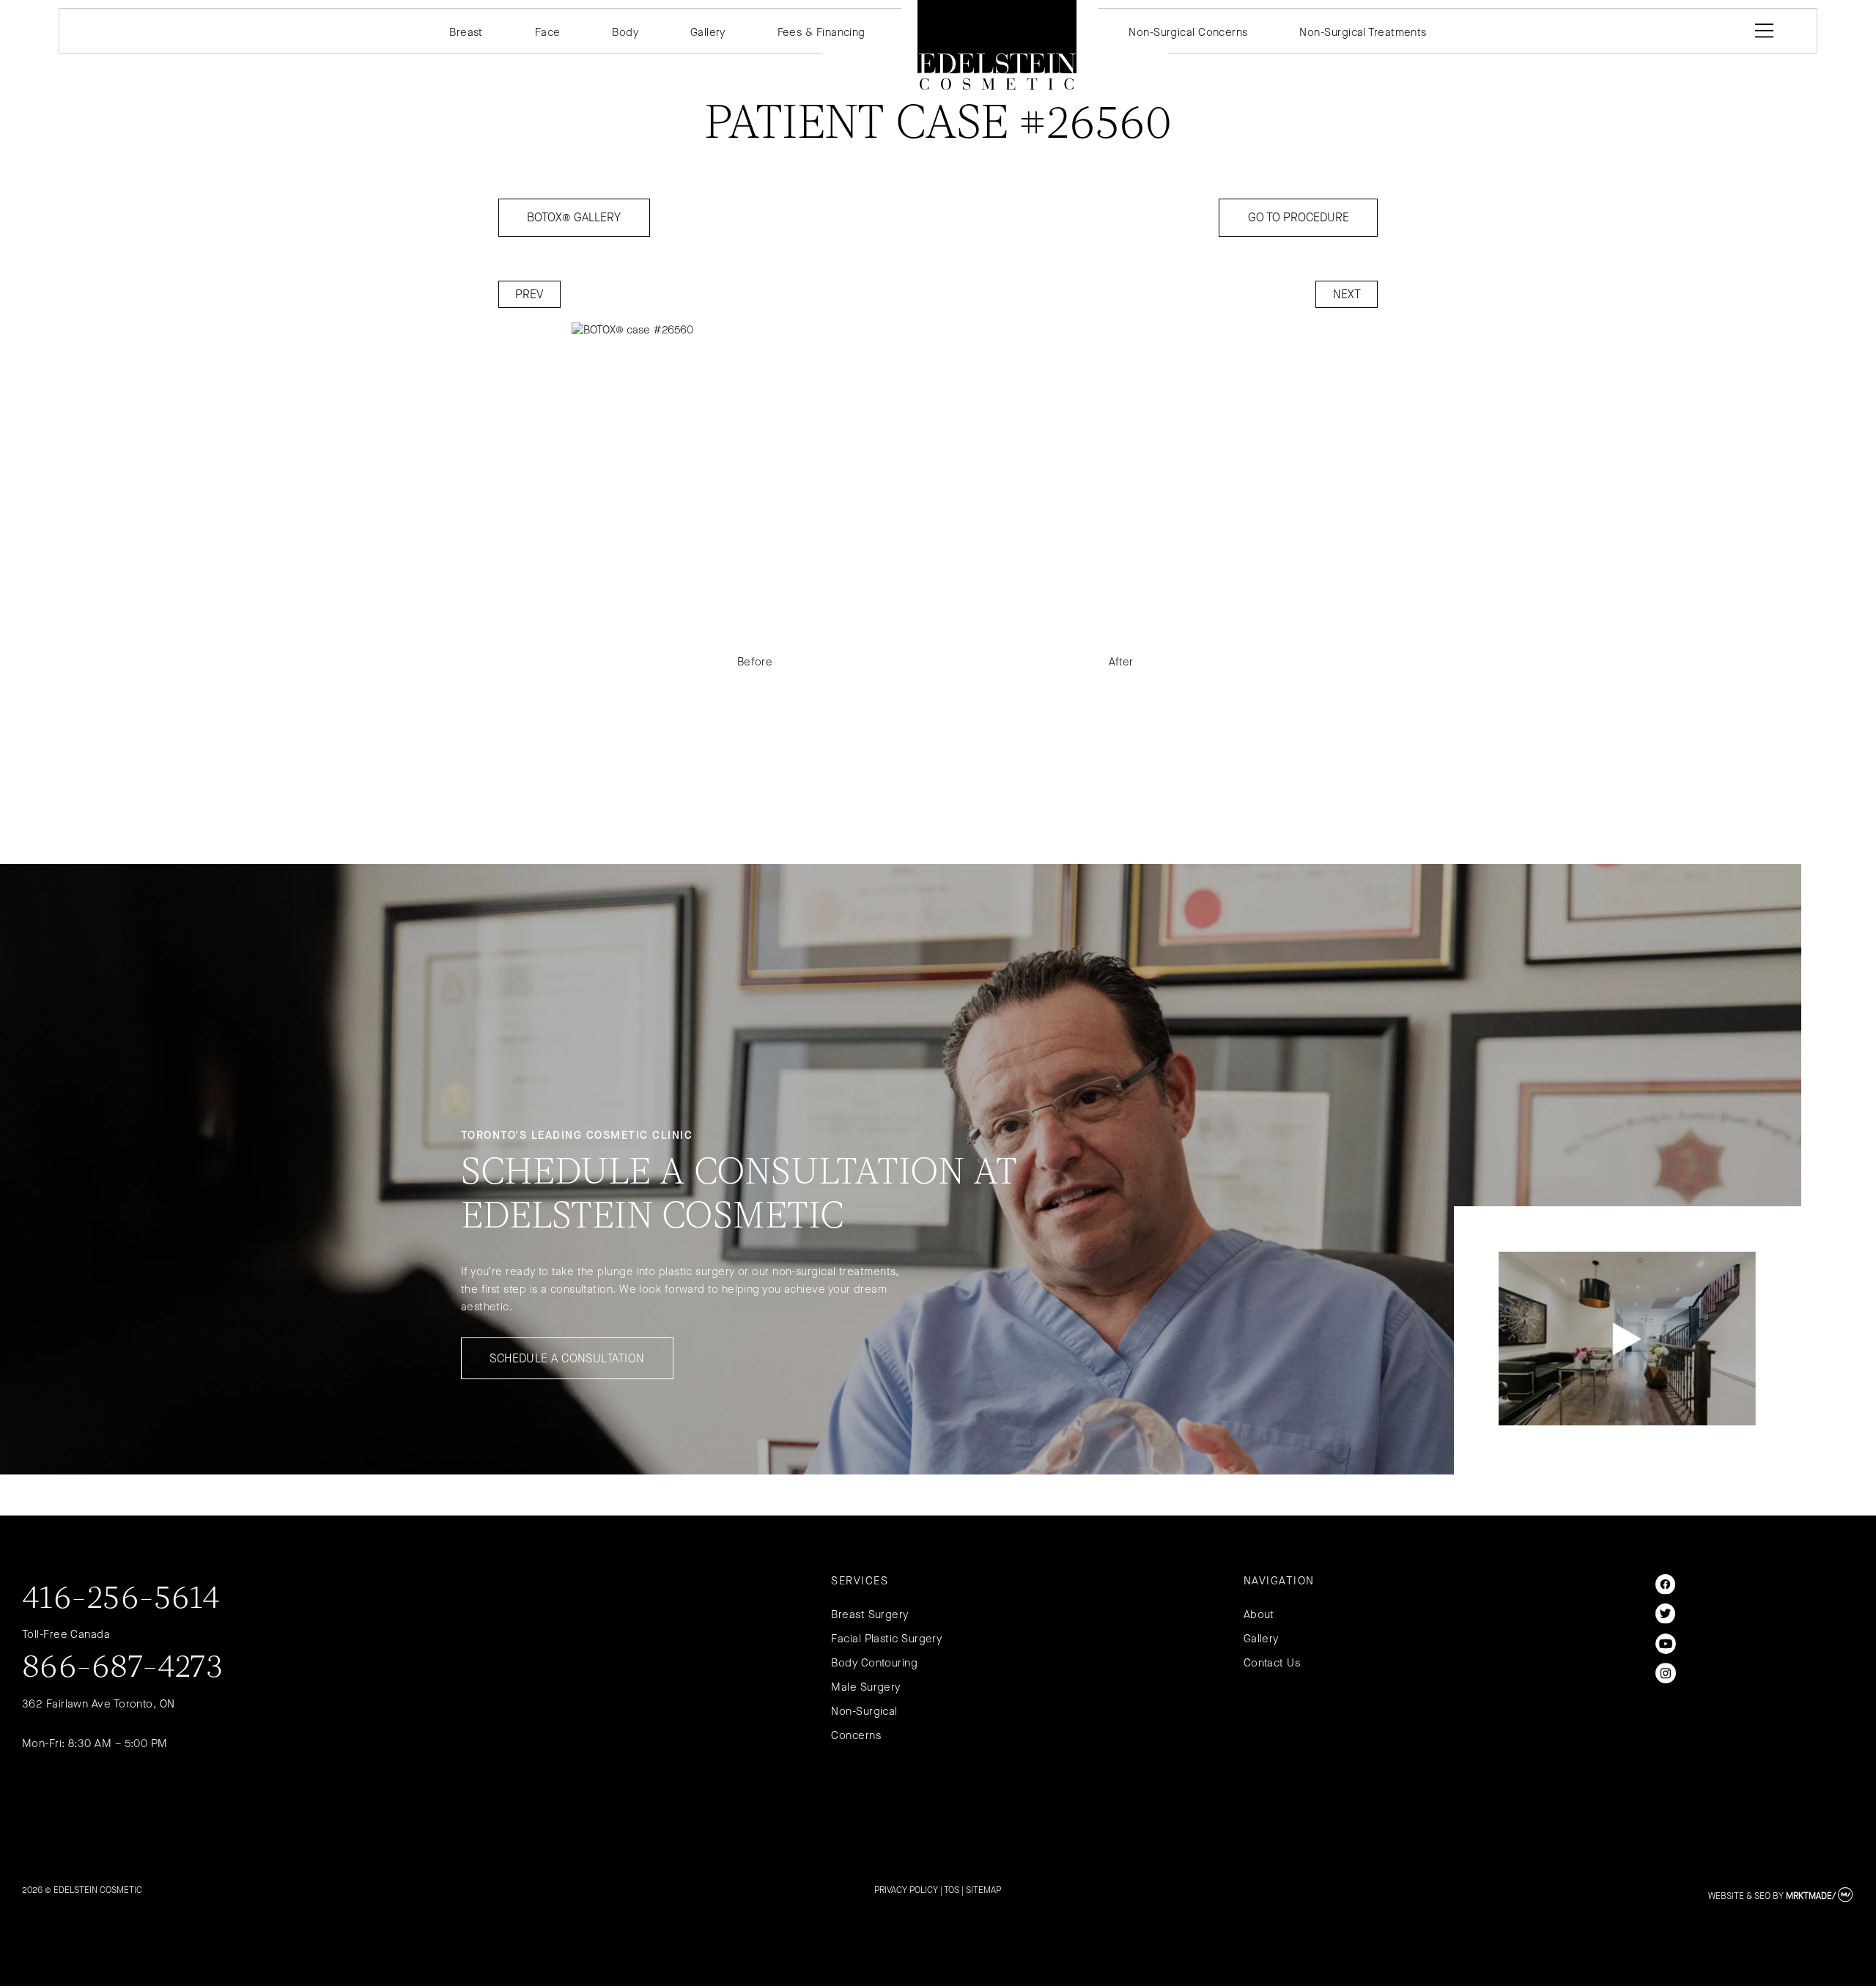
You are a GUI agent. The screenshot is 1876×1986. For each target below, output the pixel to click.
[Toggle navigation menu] (1761, 31)
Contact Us (1272, 1663)
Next (1347, 294)
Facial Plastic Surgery (886, 1639)
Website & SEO (1739, 1896)
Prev (529, 294)
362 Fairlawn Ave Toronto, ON (99, 1704)
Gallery (708, 32)
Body (625, 32)
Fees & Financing (821, 32)
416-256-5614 (121, 1600)
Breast (466, 32)
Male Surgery (865, 1687)
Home (997, 45)
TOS (952, 1890)
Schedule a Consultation (567, 1358)
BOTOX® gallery (574, 217)
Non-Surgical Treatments (1363, 32)
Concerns (856, 1735)
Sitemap (983, 1890)
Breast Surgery (869, 1614)
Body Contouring (874, 1663)
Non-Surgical (864, 1711)
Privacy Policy (906, 1890)
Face (548, 32)
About (1259, 1614)
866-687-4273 (123, 1669)
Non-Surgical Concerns (1188, 32)
